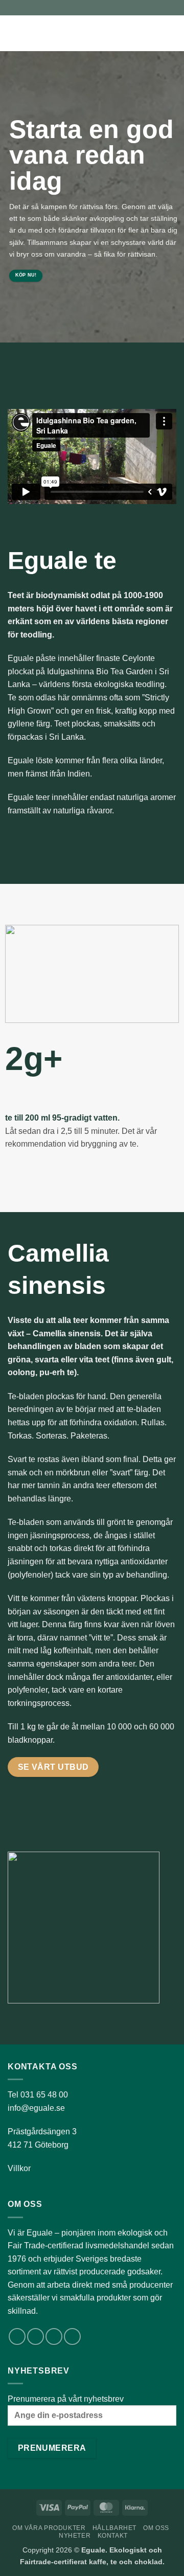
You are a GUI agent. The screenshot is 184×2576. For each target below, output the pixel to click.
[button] (14, 33)
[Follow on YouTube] (72, 2336)
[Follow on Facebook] (17, 2336)
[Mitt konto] (154, 33)
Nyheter (75, 2536)
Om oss (156, 2528)
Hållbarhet (114, 2528)
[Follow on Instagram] (36, 2336)
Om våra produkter (49, 2528)
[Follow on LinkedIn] (54, 2336)
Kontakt (113, 2536)
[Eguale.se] (76, 33)
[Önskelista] (136, 33)
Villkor (19, 2168)
